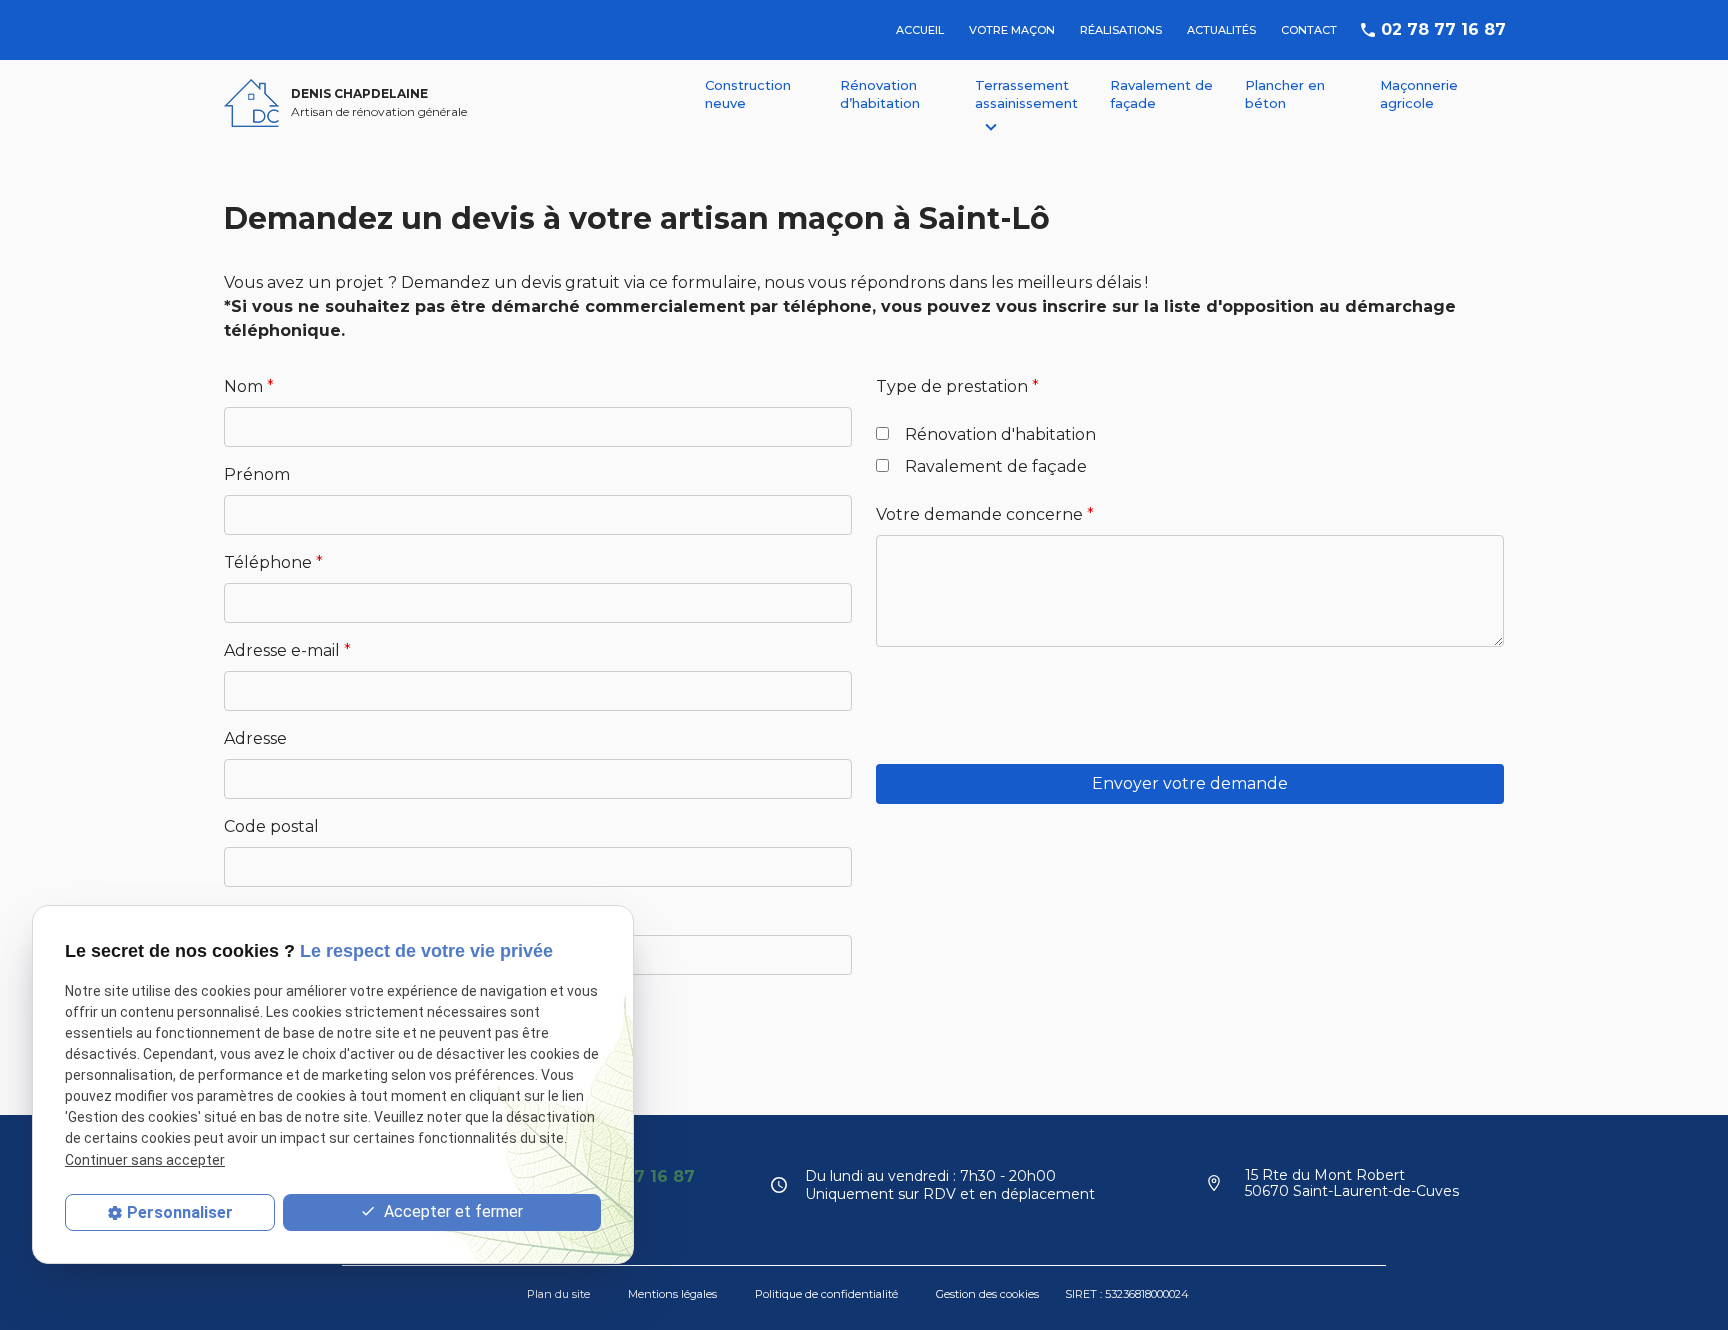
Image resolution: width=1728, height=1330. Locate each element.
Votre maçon (1012, 30)
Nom (249, 386)
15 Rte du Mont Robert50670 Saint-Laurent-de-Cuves (1352, 1183)
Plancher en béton (1285, 94)
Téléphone (273, 562)
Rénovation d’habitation (880, 94)
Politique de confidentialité (826, 1294)
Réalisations (1121, 30)
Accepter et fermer (451, 1211)
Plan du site (558, 1294)
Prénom (257, 474)
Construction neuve (748, 94)
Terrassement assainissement (1026, 94)
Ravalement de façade (1161, 94)
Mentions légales (672, 1294)
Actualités (1221, 30)
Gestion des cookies (987, 1294)
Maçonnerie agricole (1419, 94)
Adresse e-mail (287, 650)
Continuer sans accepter (145, 1159)
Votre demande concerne (985, 514)
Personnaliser (180, 1212)
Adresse (255, 738)
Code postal (271, 826)
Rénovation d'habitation (1000, 434)
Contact (1309, 30)
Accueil (920, 30)
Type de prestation (957, 386)
